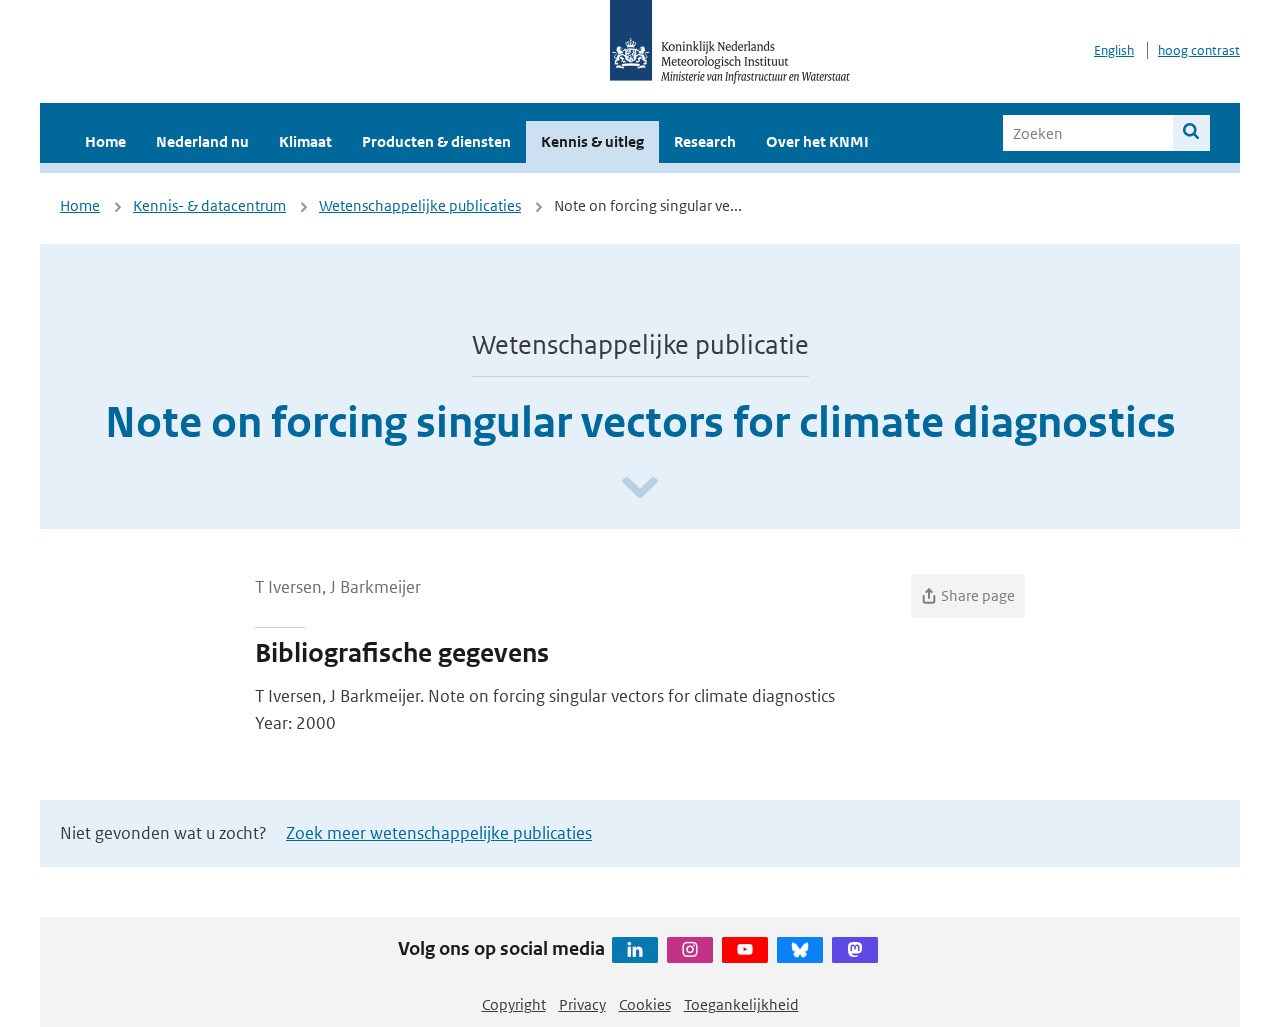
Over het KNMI (817, 141)
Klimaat (305, 141)
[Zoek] (1191, 133)
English (1114, 50)
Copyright (514, 1004)
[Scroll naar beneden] (640, 488)
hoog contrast (1199, 50)
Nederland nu (202, 141)
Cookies (645, 1004)
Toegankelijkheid (741, 1004)
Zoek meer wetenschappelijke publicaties (439, 833)
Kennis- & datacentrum (209, 205)
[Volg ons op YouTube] (745, 950)
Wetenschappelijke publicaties (420, 205)
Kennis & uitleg (592, 141)
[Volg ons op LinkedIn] (635, 950)
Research (705, 141)
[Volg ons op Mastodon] (855, 950)
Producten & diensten (436, 141)
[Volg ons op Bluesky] (800, 950)
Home (105, 141)
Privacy (582, 1004)
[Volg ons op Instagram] (690, 950)
